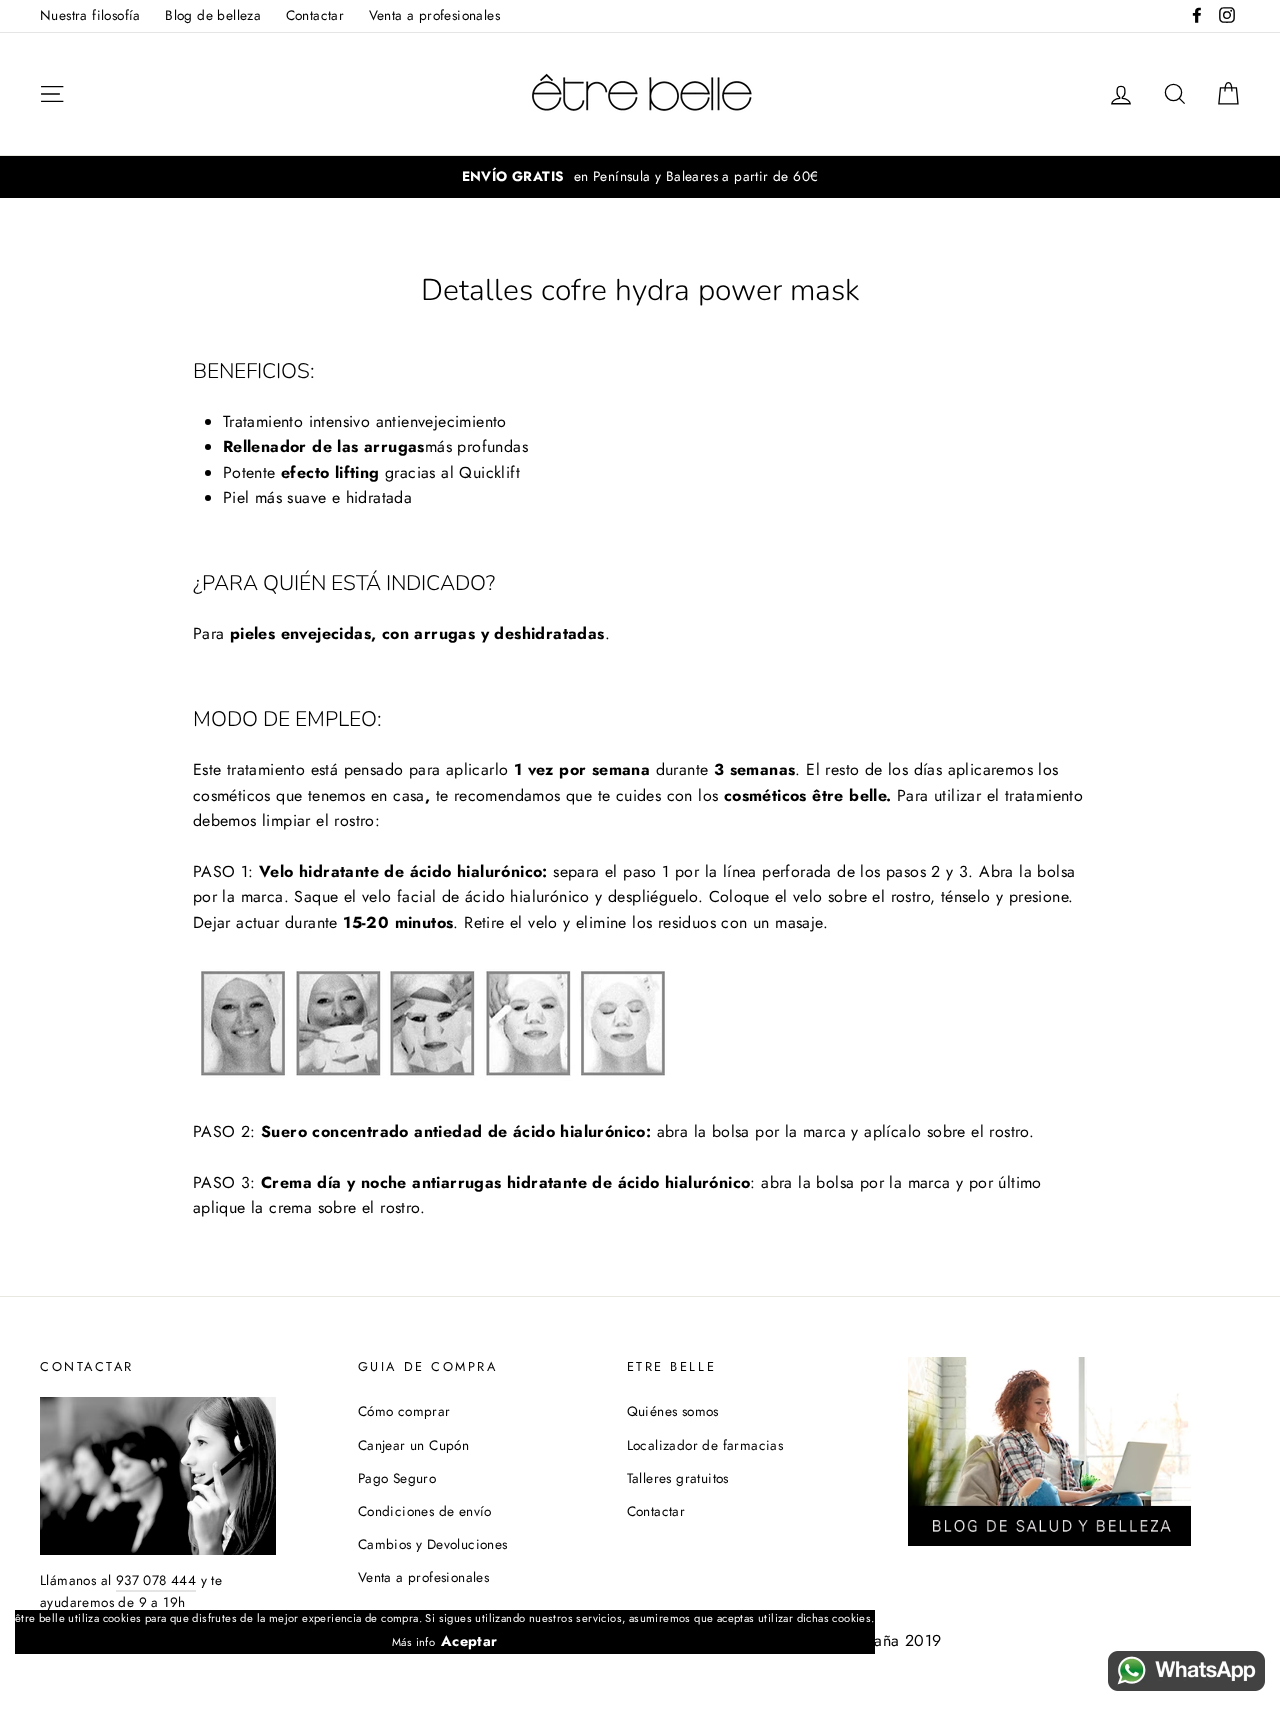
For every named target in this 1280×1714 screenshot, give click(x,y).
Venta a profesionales (434, 15)
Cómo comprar (404, 1411)
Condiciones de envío (425, 1511)
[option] (640, 177)
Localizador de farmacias (705, 1445)
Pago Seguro (397, 1478)
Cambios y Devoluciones (433, 1544)
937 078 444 (156, 1580)
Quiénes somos (673, 1411)
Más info (413, 1642)
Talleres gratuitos (678, 1478)
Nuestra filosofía (90, 15)
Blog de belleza (213, 15)
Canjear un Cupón (413, 1445)
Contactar (315, 15)
